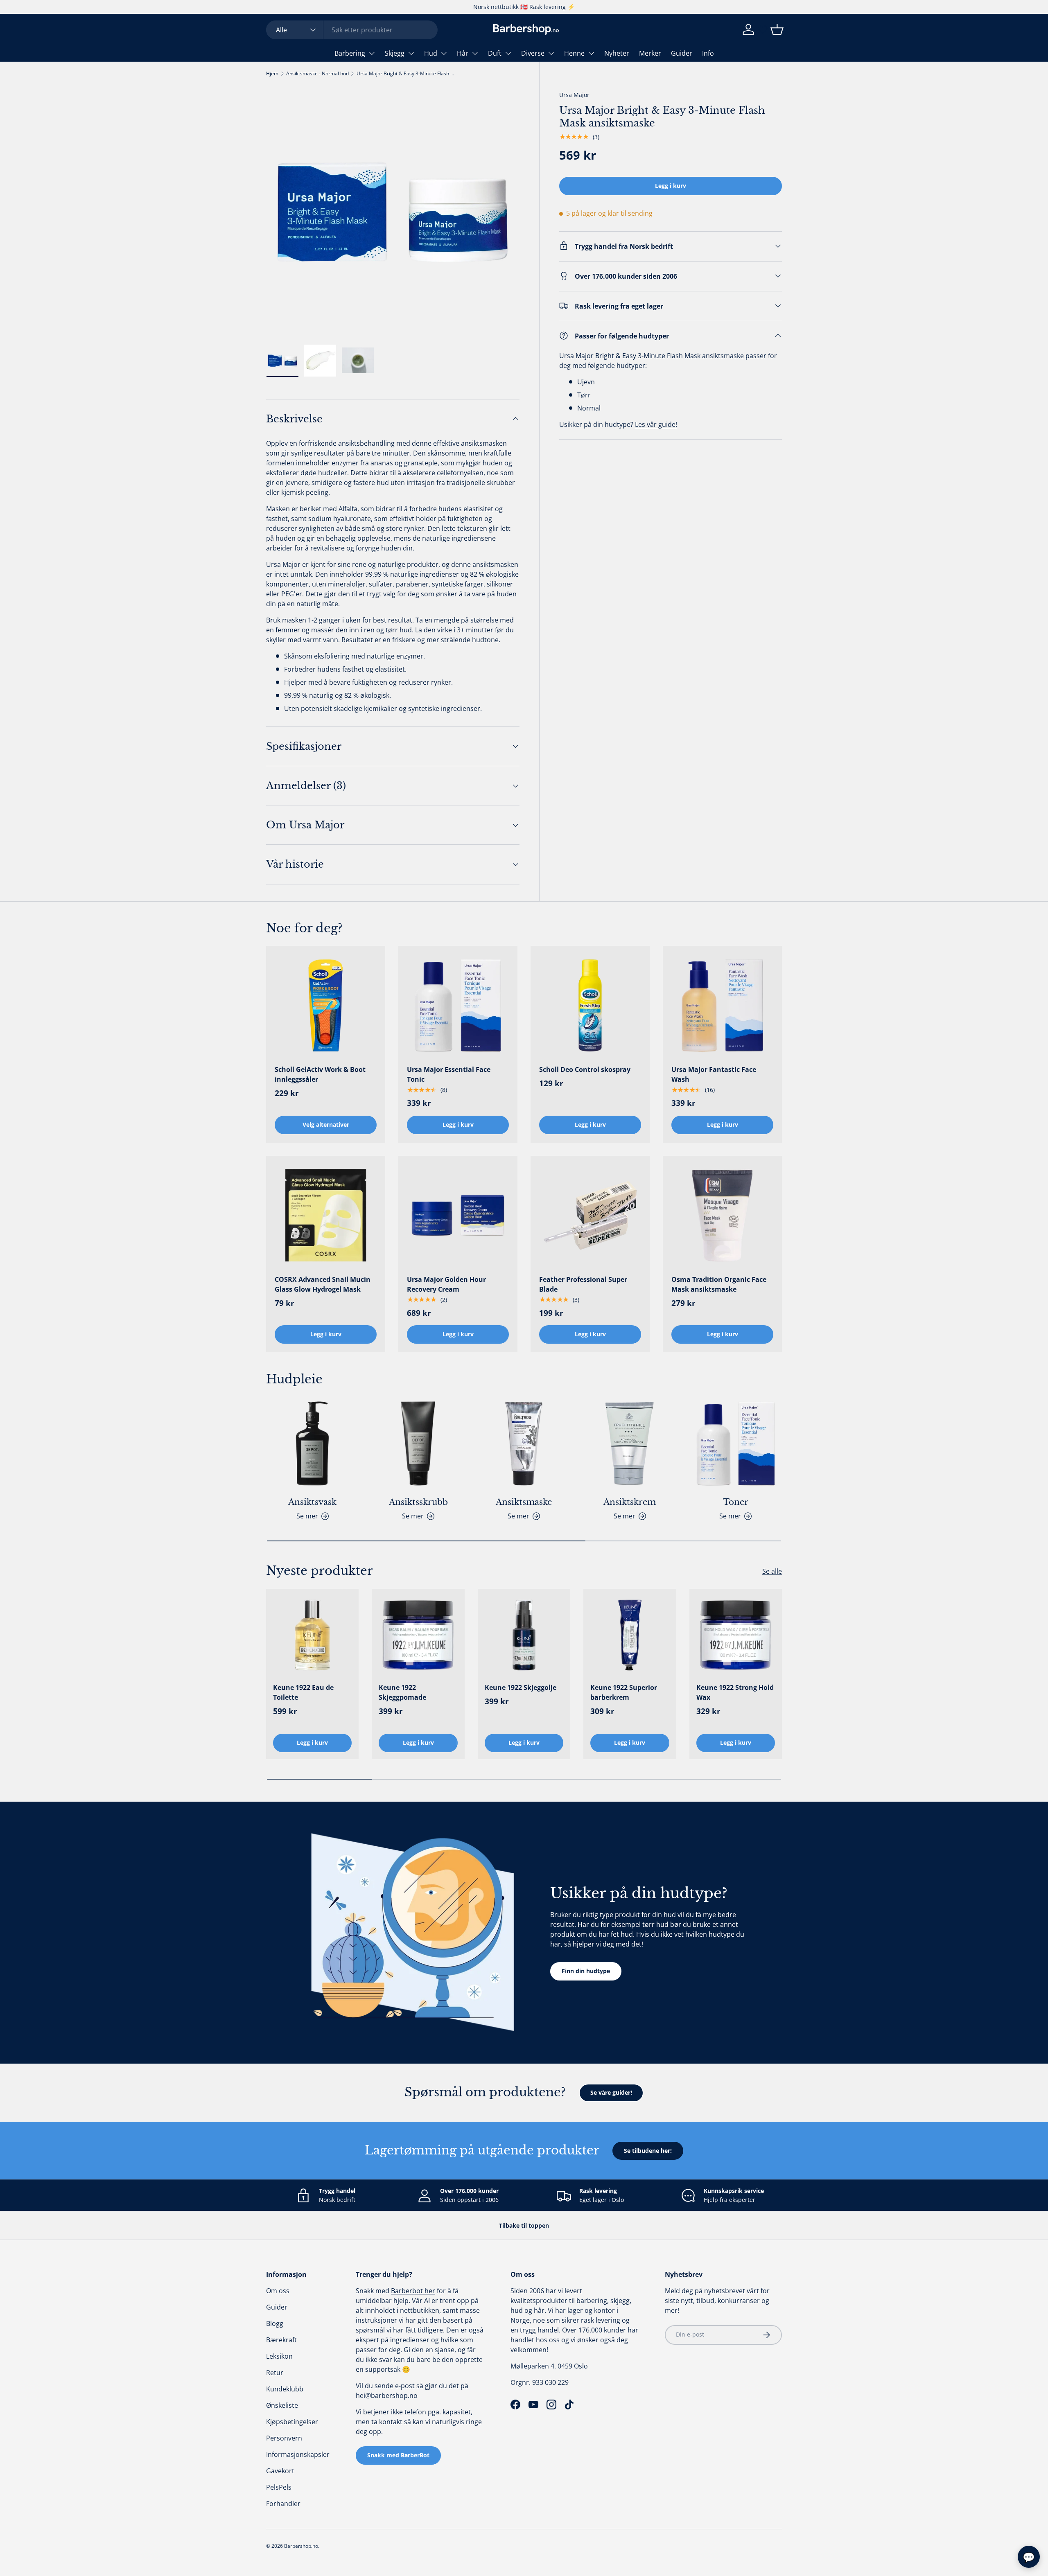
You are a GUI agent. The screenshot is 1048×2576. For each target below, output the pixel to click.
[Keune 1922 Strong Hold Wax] (736, 1635)
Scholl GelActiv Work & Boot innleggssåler (320, 1074)
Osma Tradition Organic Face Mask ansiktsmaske (719, 1284)
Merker (650, 53)
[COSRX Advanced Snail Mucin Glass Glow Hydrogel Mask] (326, 1215)
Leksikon (279, 2356)
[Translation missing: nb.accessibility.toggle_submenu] (372, 53)
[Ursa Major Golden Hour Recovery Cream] (458, 1215)
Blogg (275, 2323)
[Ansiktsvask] (312, 1444)
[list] (393, 212)
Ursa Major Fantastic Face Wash (714, 1074)
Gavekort (280, 2471)
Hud (431, 53)
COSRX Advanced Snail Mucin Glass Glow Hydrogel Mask (323, 1284)
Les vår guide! (656, 424)
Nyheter (617, 53)
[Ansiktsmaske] (524, 1444)
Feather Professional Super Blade (583, 1284)
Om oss (278, 2291)
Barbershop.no (301, 2546)
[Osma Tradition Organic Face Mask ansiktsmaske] (722, 1215)
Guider (682, 53)
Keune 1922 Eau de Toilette (303, 1692)
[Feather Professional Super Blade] (590, 1215)
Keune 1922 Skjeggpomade (402, 1692)
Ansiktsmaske (524, 1502)
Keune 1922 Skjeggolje (521, 1687)
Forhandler (283, 2504)
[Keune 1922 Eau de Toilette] (312, 1635)
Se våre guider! (611, 2092)
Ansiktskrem (630, 1502)
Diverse (533, 53)
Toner (736, 1502)
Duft (495, 53)
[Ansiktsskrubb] (418, 1444)
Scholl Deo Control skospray (585, 1069)
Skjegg (395, 53)
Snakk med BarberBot (398, 2455)
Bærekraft (281, 2340)
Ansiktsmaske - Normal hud (317, 73)
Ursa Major (574, 95)
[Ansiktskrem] (630, 1444)
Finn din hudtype (586, 1971)
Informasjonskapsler (298, 2454)
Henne (574, 53)
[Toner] (736, 1444)
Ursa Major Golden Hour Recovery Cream (446, 1284)
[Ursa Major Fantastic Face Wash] (722, 1005)
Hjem (272, 73)
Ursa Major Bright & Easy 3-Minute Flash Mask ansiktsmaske (406, 73)
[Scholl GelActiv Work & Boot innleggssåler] (326, 1005)
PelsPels (279, 2487)
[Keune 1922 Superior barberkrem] (630, 1635)
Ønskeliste (282, 2405)
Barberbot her (413, 2291)
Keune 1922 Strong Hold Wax (735, 1692)
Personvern (284, 2438)
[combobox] (352, 30)
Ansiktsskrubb (418, 1502)
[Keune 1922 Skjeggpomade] (418, 1635)
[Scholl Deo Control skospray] (590, 1005)
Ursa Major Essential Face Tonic (449, 1074)
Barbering (350, 53)
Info (708, 53)
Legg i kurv (671, 185)
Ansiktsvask (312, 1502)
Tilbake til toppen (524, 2225)
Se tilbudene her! (648, 2151)
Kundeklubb (285, 2389)
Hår (463, 53)
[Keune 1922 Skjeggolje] (524, 1635)
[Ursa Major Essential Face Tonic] (458, 1005)
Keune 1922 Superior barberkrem (624, 1692)
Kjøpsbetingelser (292, 2422)
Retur (275, 2373)
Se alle (772, 1571)
